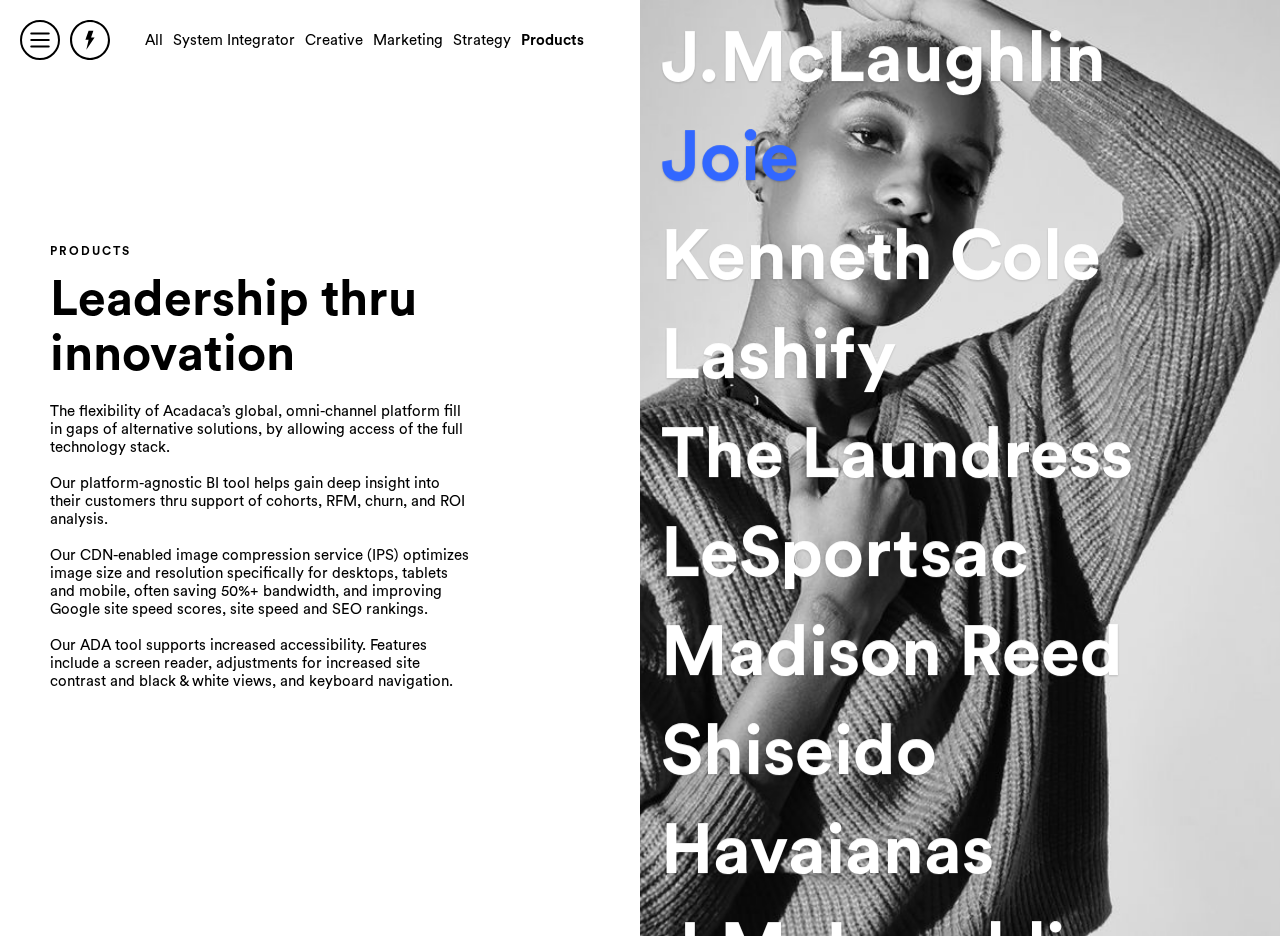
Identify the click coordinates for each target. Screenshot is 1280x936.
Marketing (408, 40)
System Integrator (234, 40)
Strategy (482, 40)
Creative (334, 40)
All (154, 40)
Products (552, 40)
